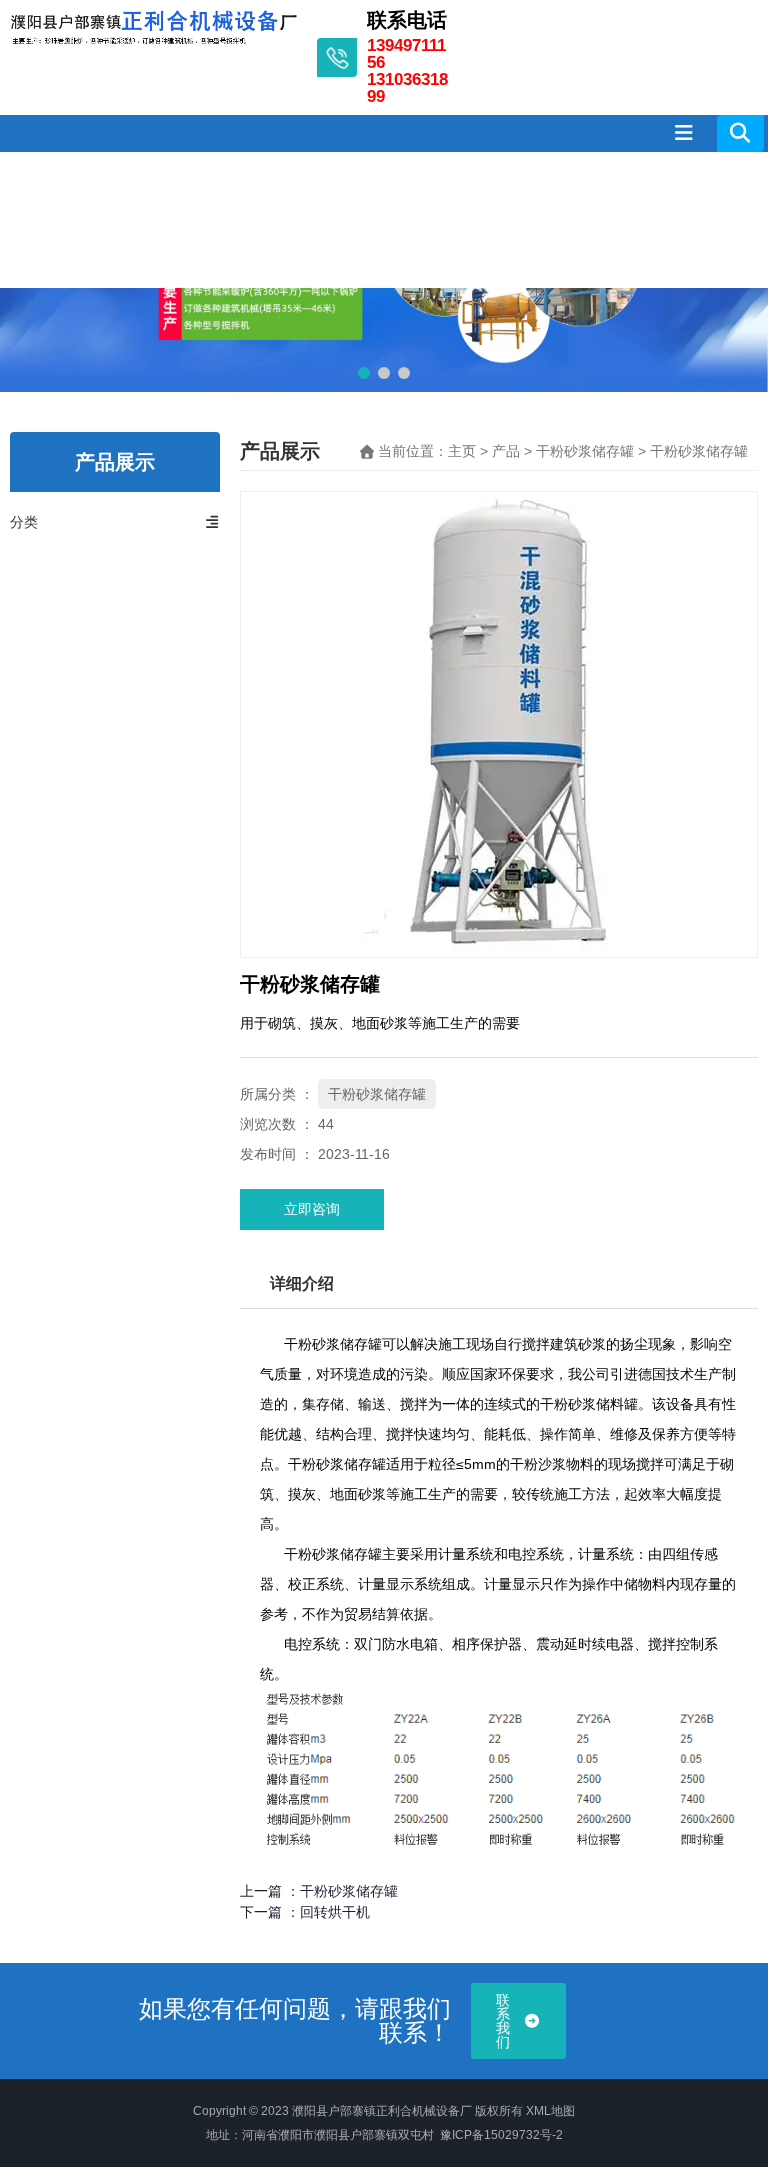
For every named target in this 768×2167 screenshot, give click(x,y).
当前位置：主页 (429, 452)
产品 (506, 452)
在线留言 (604, 219)
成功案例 (412, 219)
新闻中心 (316, 219)
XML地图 (550, 2111)
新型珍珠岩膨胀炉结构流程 (508, 219)
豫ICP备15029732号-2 (501, 2135)
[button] (364, 373)
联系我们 (700, 219)
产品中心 (220, 219)
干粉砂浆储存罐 (585, 452)
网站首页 (28, 219)
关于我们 (124, 219)
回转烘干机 (335, 1912)
